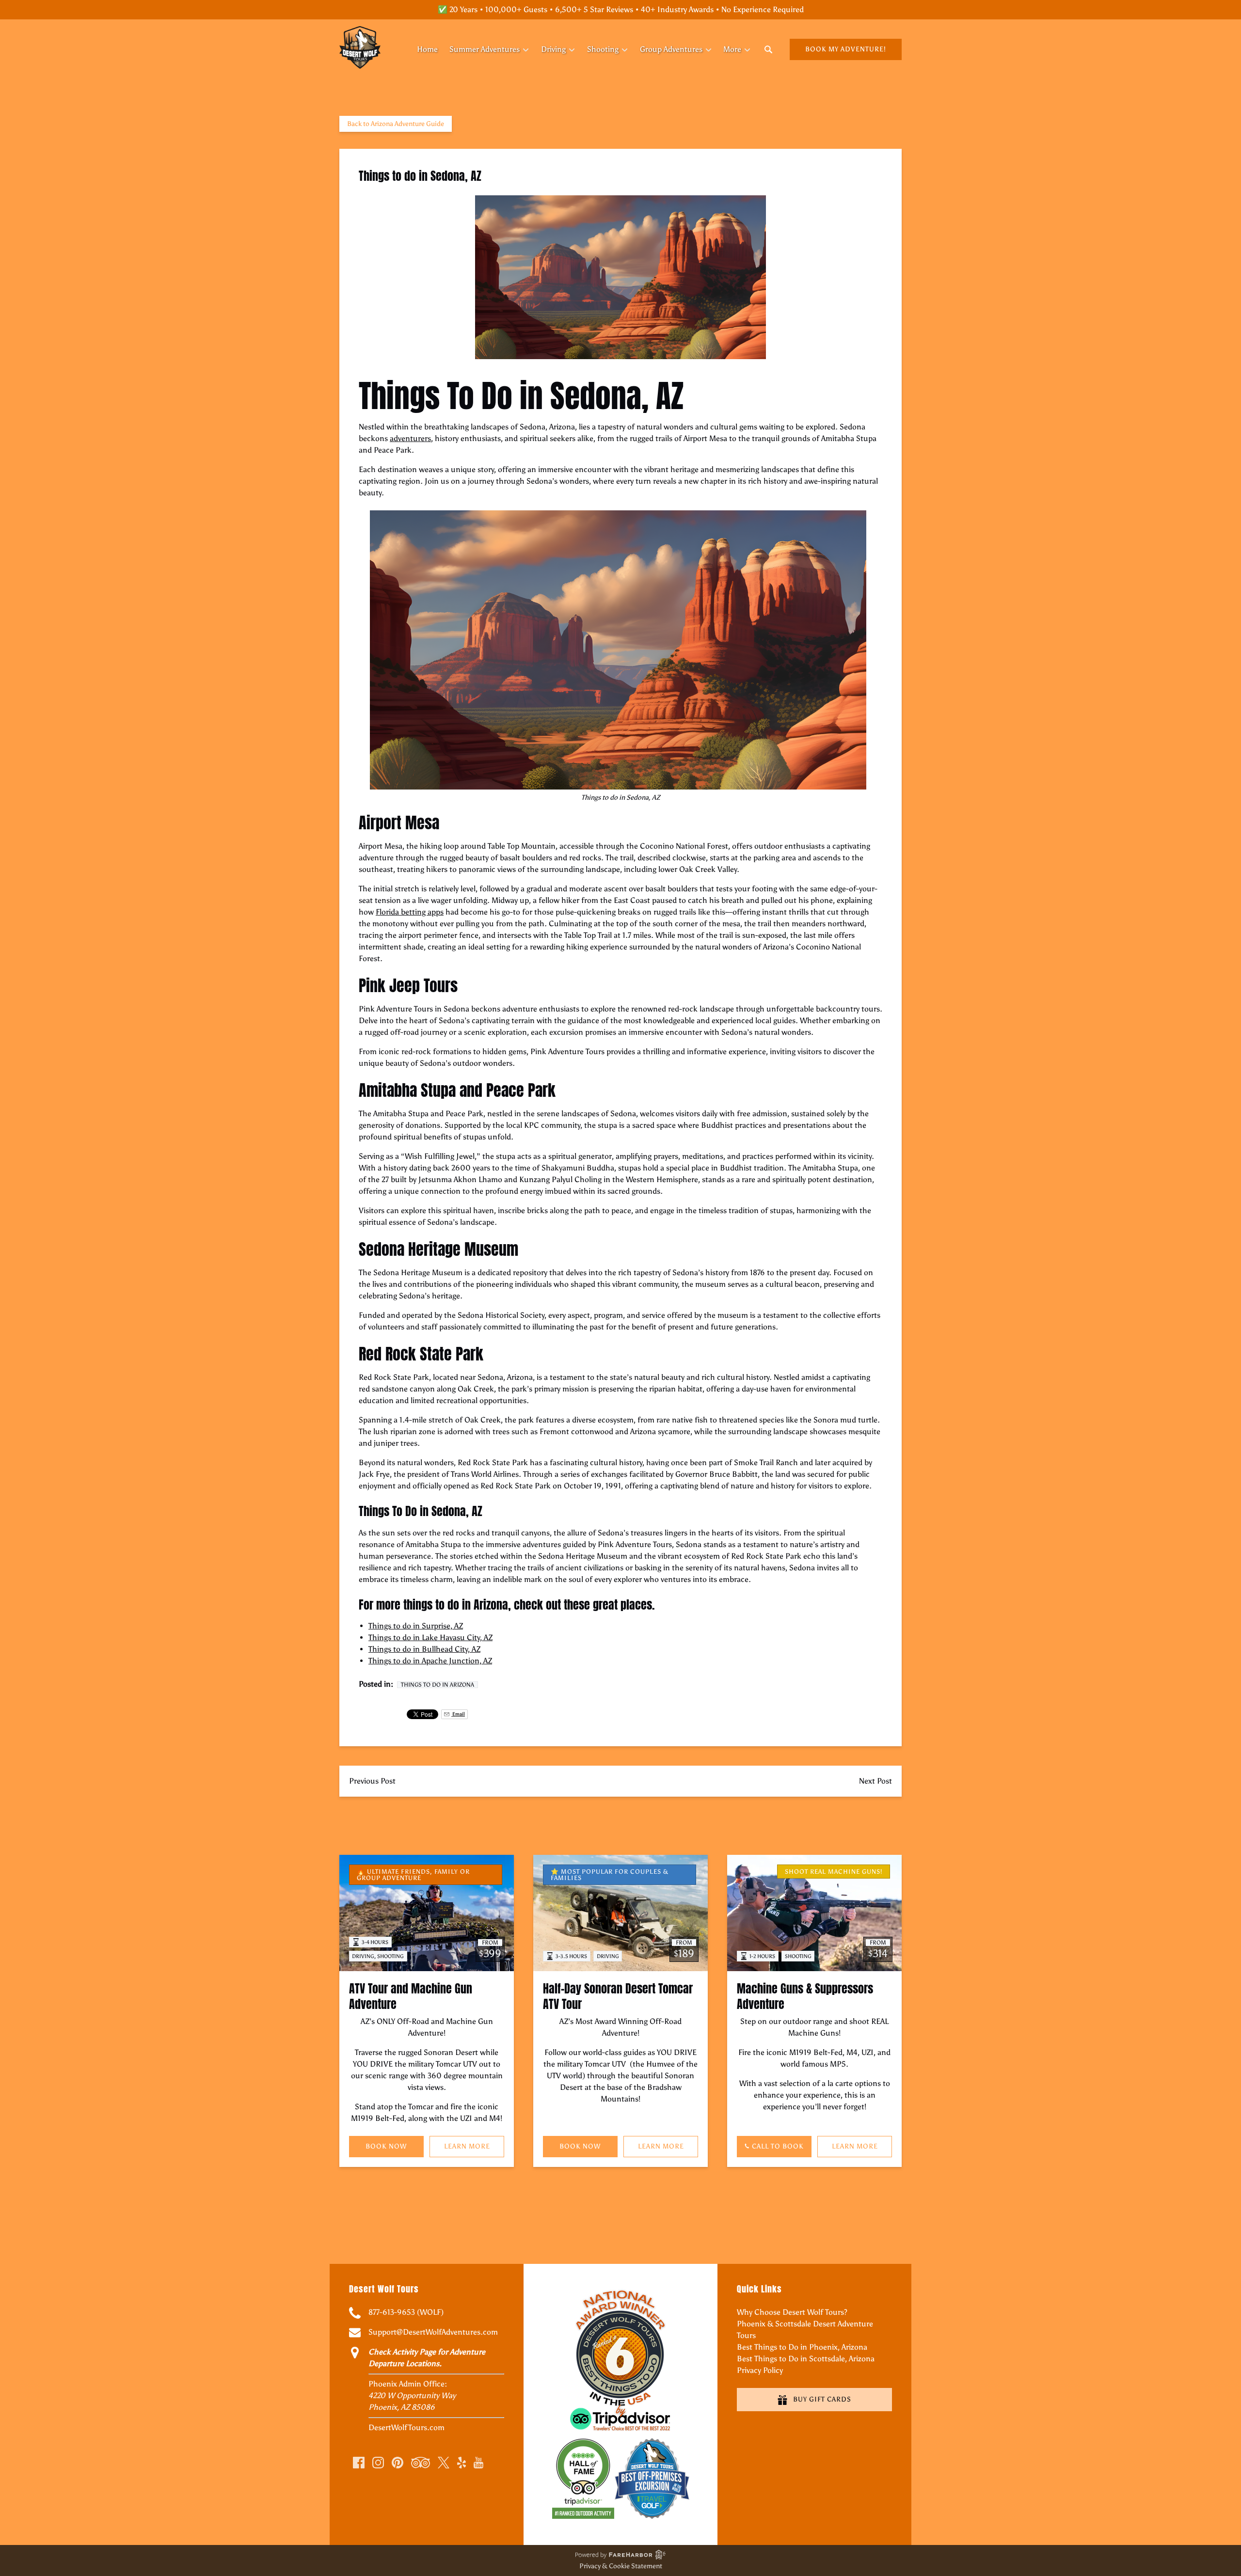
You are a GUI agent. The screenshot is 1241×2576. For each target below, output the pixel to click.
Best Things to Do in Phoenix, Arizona (802, 2347)
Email (458, 1714)
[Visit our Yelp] (461, 2463)
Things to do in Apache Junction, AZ (430, 1661)
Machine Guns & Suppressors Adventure (805, 1996)
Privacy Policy (760, 2370)
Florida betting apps (410, 912)
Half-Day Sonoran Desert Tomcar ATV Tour (618, 1996)
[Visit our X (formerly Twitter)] (444, 2463)
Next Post (875, 1781)
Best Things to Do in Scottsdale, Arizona (806, 2359)
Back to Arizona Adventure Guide (396, 124)
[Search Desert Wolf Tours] (768, 49)
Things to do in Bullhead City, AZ (424, 1649)
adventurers (410, 438)
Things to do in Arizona (438, 1685)
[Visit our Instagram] (378, 2463)
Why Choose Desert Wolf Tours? (792, 2312)
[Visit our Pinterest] (398, 2463)
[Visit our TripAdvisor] (421, 2463)
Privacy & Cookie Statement (621, 2566)
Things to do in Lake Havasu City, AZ (430, 1637)
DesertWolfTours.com (406, 2427)
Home (427, 49)
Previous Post (372, 1781)
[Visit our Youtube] (478, 2463)
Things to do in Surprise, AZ (416, 1626)
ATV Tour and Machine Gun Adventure (411, 1996)
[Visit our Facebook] (359, 2463)
